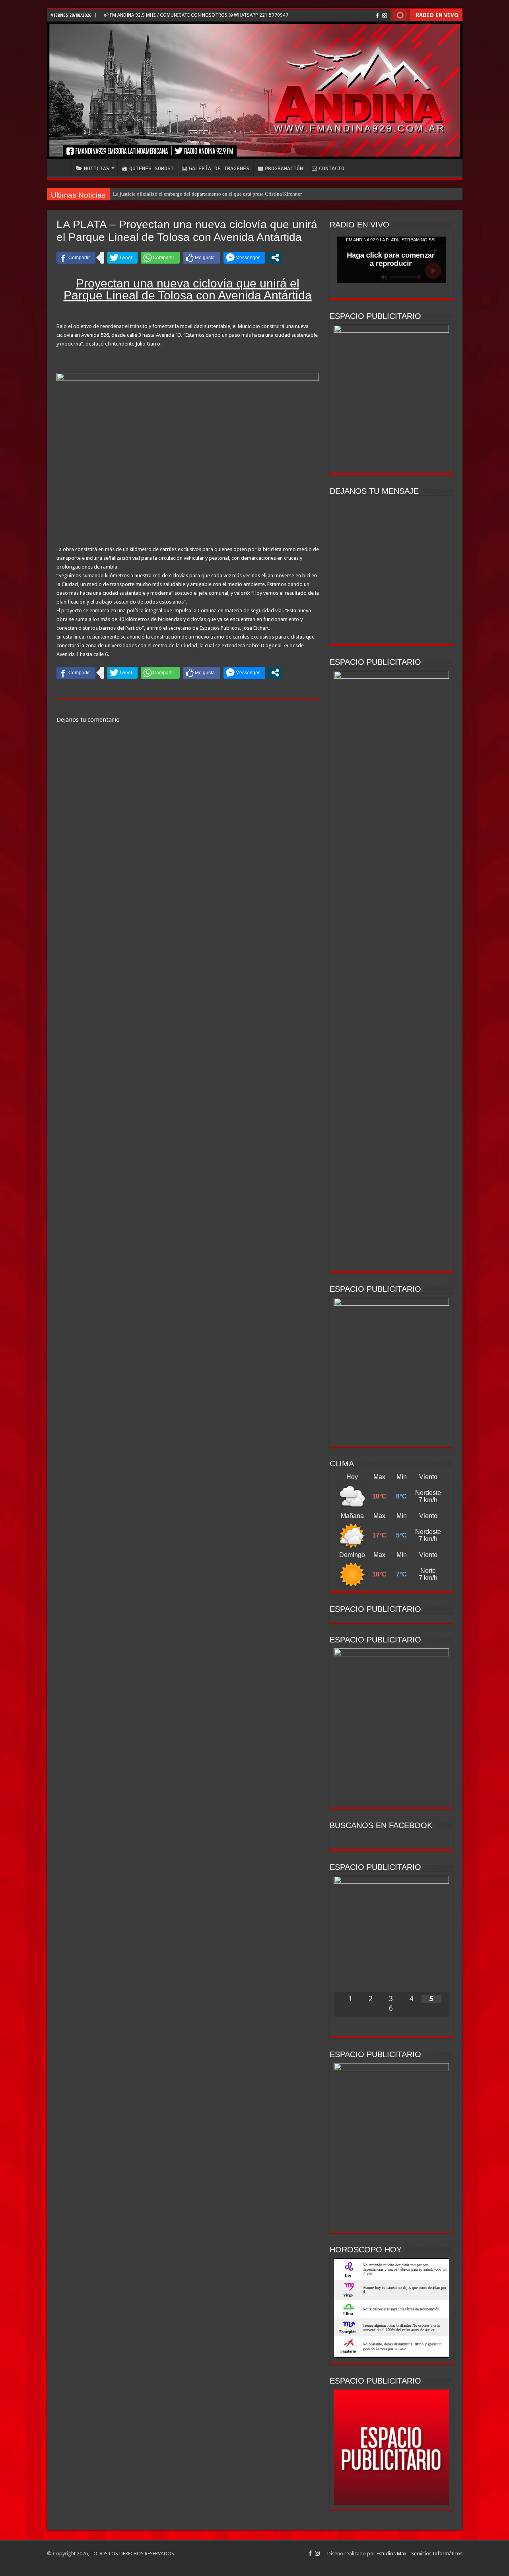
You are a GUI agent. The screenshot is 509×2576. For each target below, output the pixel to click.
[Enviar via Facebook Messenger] (244, 258)
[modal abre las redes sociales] (275, 258)
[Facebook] (377, 16)
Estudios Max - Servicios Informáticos (420, 2554)
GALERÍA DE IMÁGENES (219, 168)
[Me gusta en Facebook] (202, 258)
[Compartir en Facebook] (76, 258)
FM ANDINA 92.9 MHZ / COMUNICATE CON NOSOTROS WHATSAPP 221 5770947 (198, 15)
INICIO (61, 167)
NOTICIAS (97, 168)
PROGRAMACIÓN (284, 168)
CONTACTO (332, 168)
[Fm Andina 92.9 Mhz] (255, 90)
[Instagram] (385, 16)
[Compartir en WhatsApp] (160, 258)
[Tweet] (122, 258)
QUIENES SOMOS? (152, 168)
